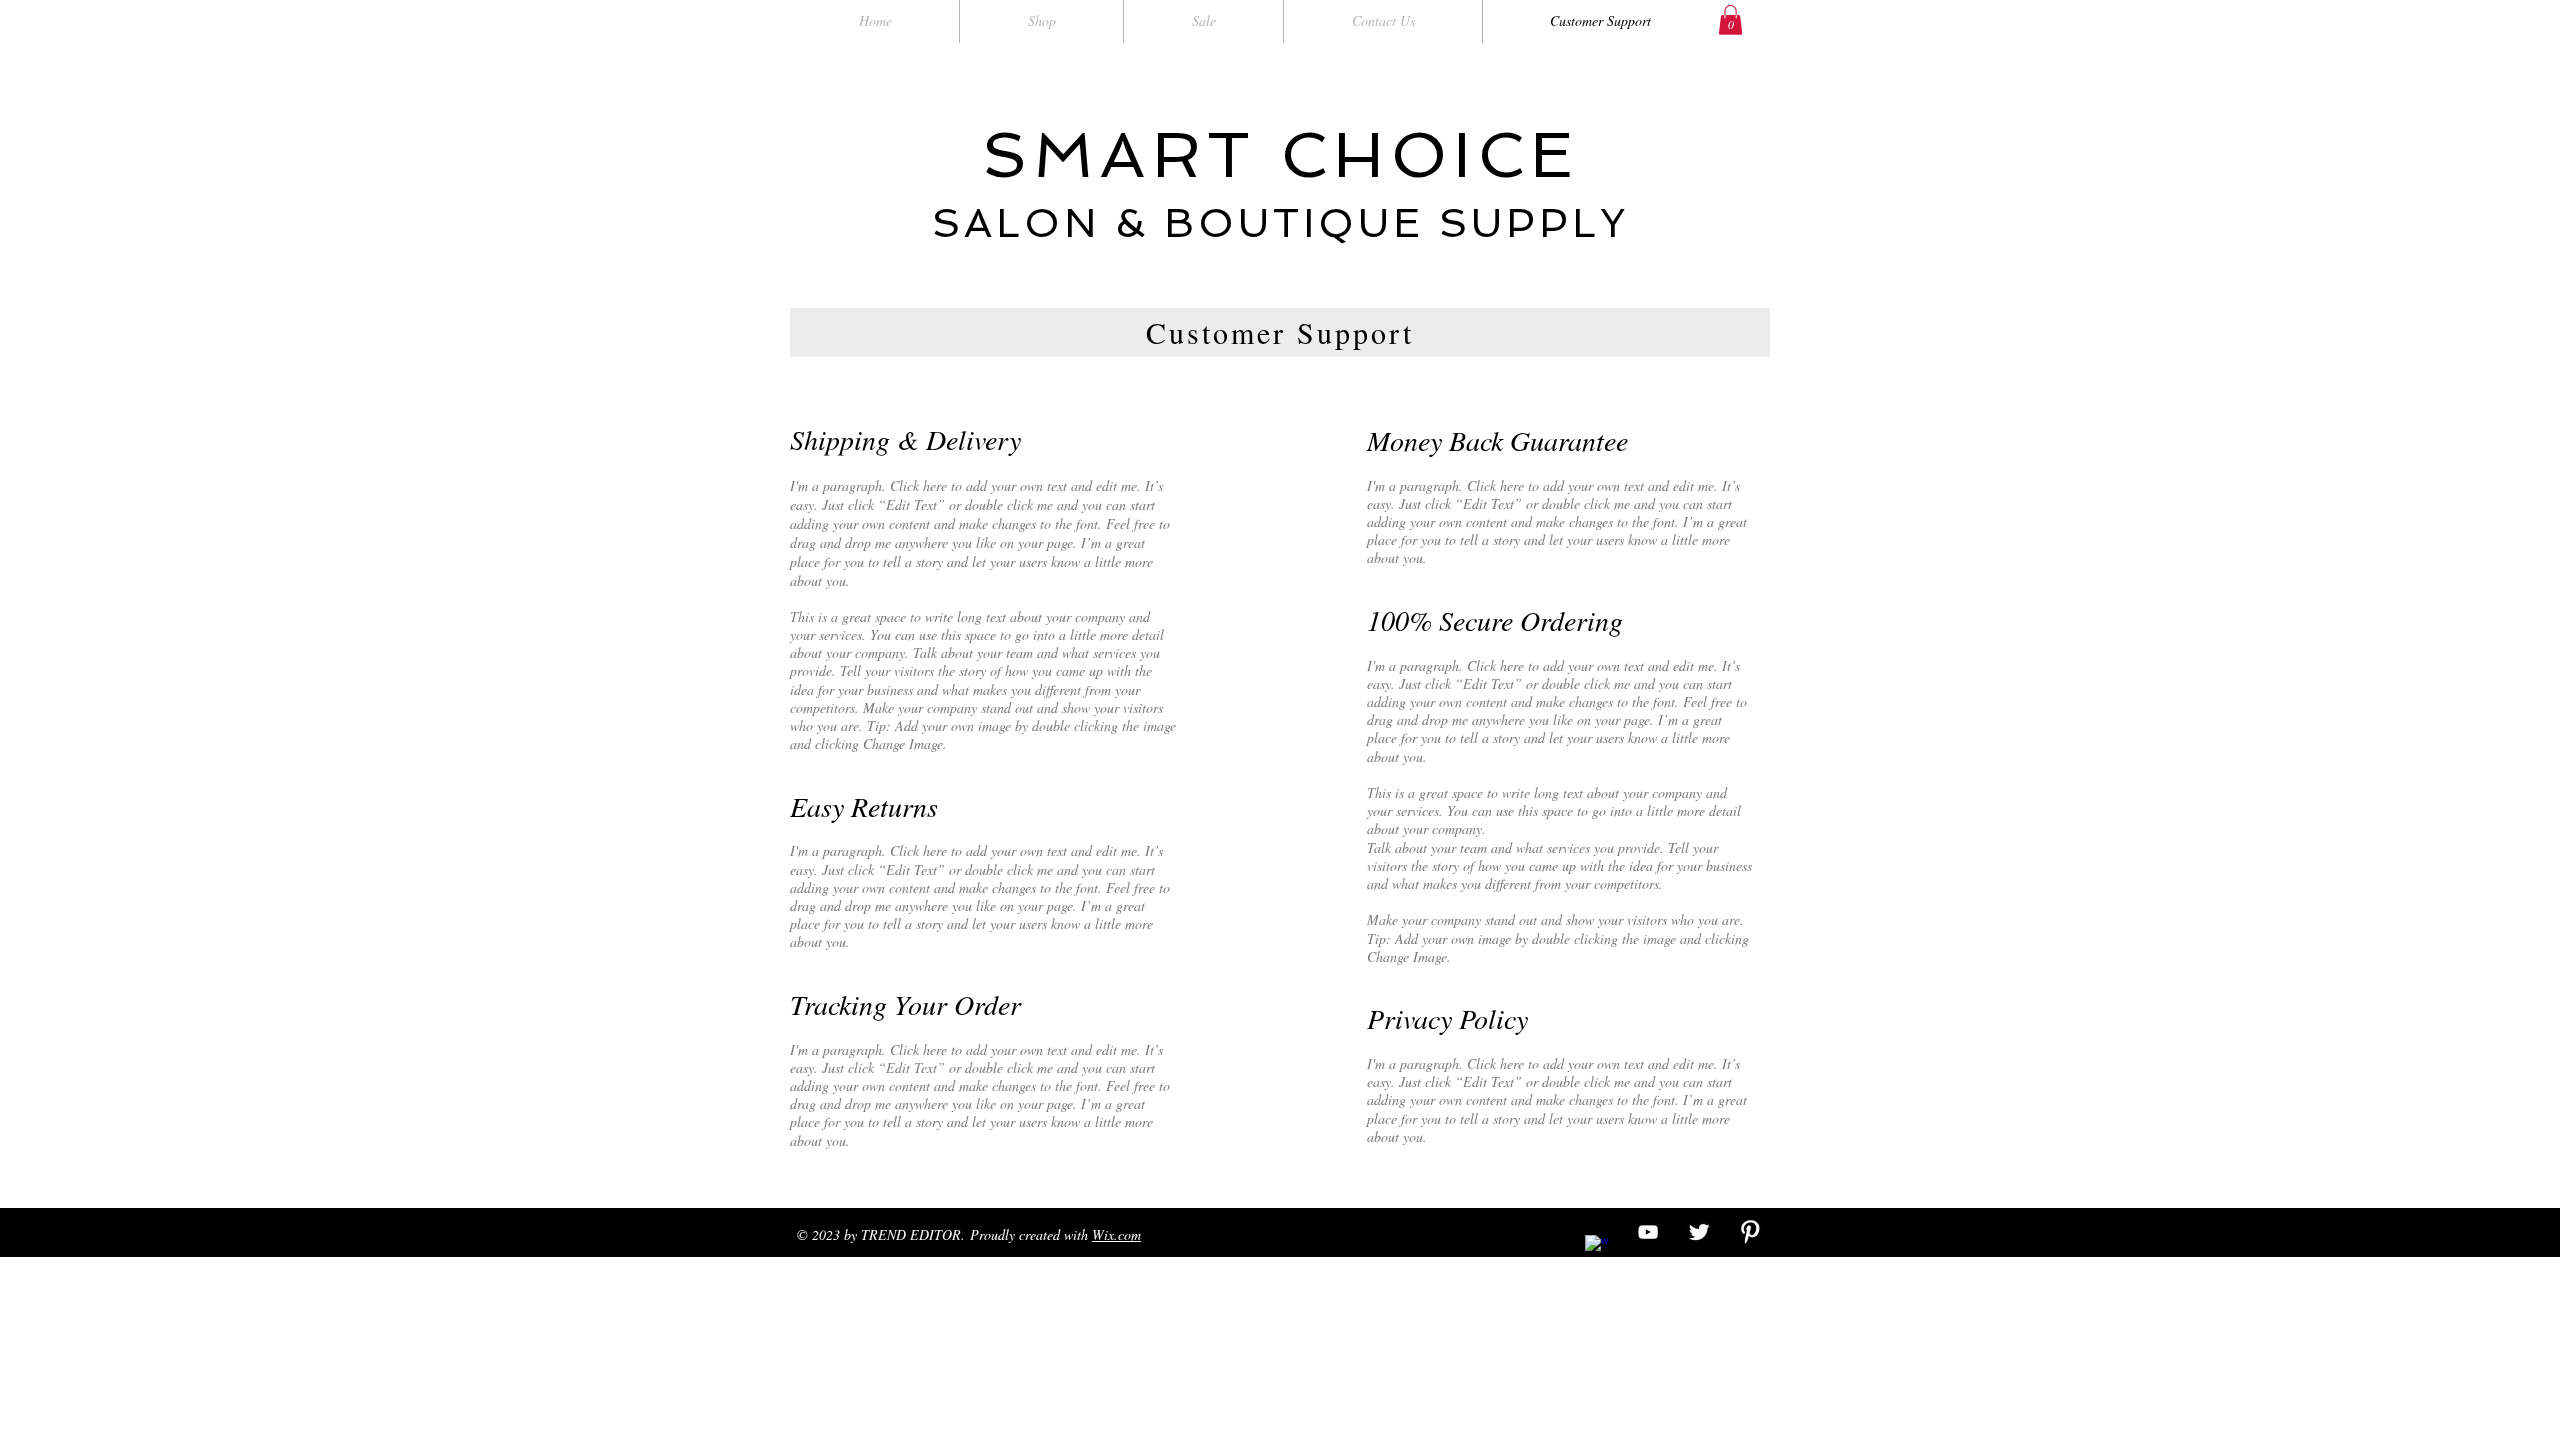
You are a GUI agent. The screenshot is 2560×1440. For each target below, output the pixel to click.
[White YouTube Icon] (1648, 1232)
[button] (1730, 20)
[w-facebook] (1597, 1247)
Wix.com (1116, 1234)
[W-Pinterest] (1750, 1232)
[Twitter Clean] (1699, 1232)
